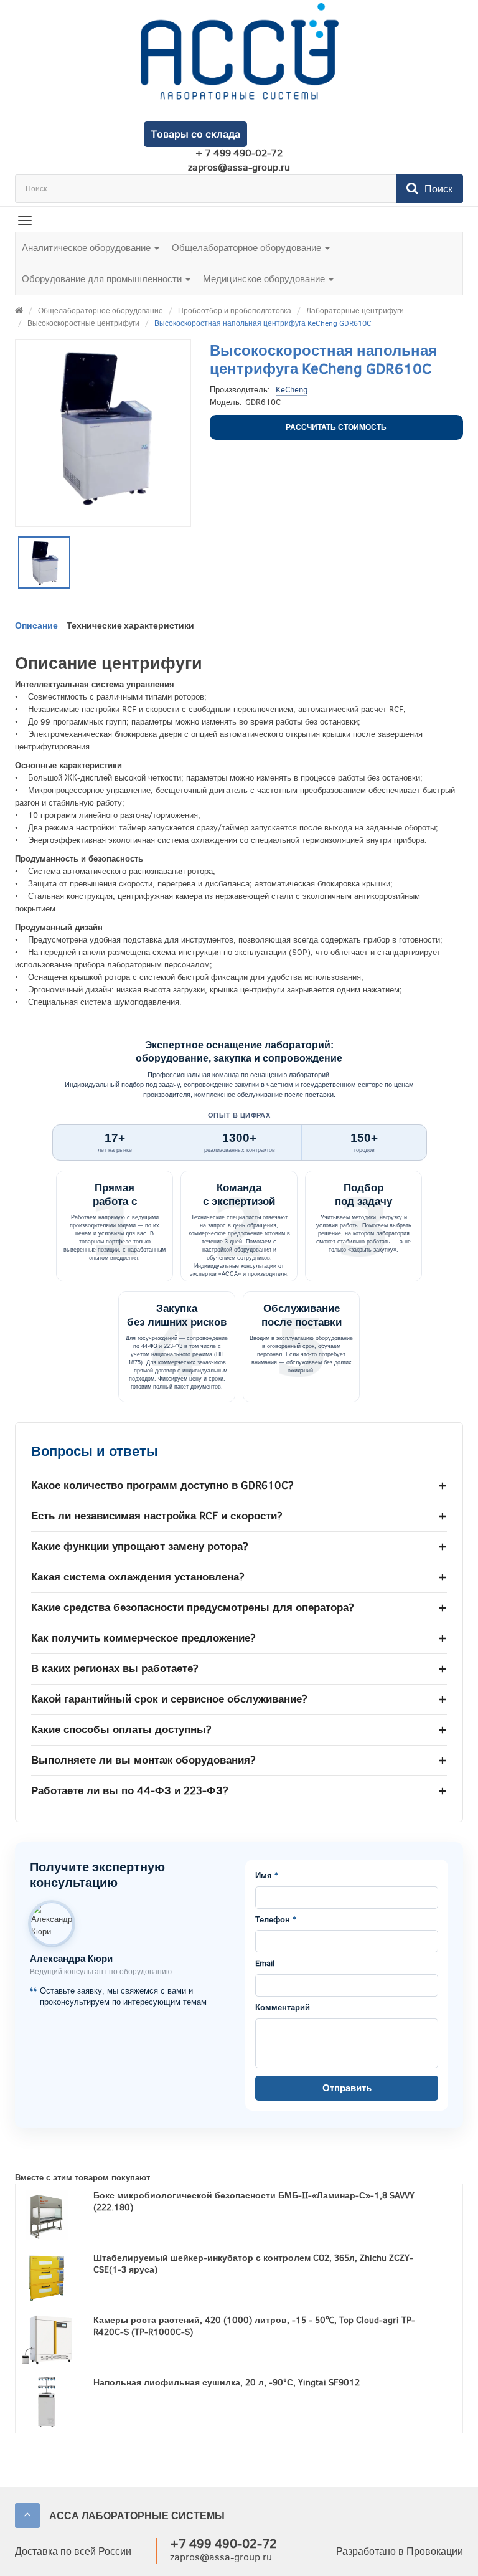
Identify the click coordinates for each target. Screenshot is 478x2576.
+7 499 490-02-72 (223, 2544)
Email (265, 1964)
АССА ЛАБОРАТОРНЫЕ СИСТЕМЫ (137, 2516)
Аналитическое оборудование (87, 248)
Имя (267, 1876)
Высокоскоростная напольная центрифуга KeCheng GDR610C (263, 323)
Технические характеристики (130, 626)
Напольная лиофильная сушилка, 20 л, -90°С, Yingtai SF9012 (227, 2383)
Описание (36, 626)
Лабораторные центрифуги (355, 311)
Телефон (276, 1920)
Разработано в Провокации (400, 2551)
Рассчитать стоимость (336, 427)
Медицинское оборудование (265, 279)
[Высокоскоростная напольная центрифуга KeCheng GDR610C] (44, 563)
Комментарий (283, 2008)
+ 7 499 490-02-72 (239, 153)
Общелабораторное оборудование (248, 248)
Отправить (347, 2088)
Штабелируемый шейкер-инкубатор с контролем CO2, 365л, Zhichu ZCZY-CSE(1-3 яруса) (253, 2264)
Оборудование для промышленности (103, 279)
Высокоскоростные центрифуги (83, 323)
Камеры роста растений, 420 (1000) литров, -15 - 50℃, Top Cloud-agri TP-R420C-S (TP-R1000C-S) (254, 2326)
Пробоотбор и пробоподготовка (235, 311)
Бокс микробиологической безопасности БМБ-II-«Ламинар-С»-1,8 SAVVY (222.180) (254, 2202)
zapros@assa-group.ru (239, 168)
